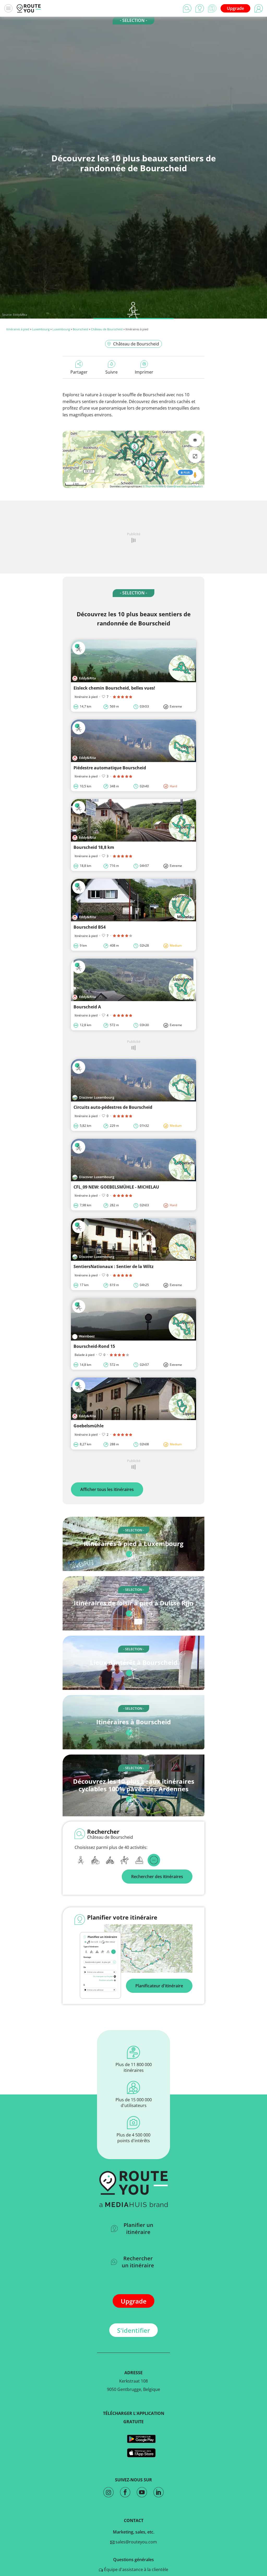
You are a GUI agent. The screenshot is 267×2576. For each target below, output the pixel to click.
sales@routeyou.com (136, 2542)
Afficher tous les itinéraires (107, 1489)
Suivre (111, 372)
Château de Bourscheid (107, 329)
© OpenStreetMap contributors (183, 486)
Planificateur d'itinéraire (159, 1986)
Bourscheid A (87, 1007)
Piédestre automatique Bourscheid (110, 768)
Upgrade (235, 8)
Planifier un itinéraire (138, 2228)
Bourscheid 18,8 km (94, 847)
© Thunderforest (153, 486)
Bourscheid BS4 (90, 927)
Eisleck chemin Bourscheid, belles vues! (114, 688)
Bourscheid (80, 329)
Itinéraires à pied (18, 329)
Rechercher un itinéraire (138, 2262)
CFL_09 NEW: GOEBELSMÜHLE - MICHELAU (116, 1187)
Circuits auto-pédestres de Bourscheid (113, 1107)
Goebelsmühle (89, 1426)
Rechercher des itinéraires (157, 1877)
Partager (79, 372)
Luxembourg (41, 329)
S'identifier (133, 2330)
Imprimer (144, 372)
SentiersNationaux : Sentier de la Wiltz (114, 1266)
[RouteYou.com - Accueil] (29, 8)
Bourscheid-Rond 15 (94, 1346)
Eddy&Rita (20, 315)
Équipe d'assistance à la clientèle (136, 2569)
